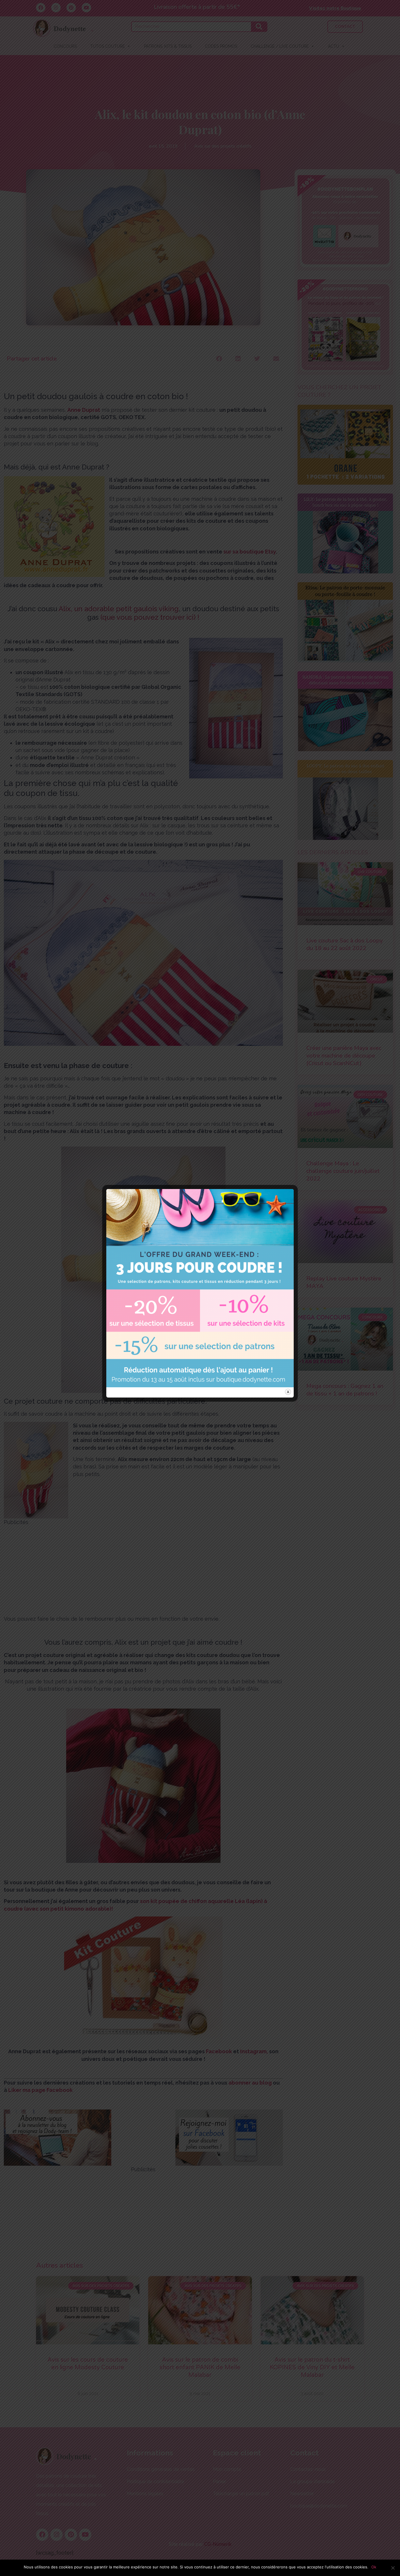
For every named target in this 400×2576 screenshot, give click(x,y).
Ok (374, 2567)
